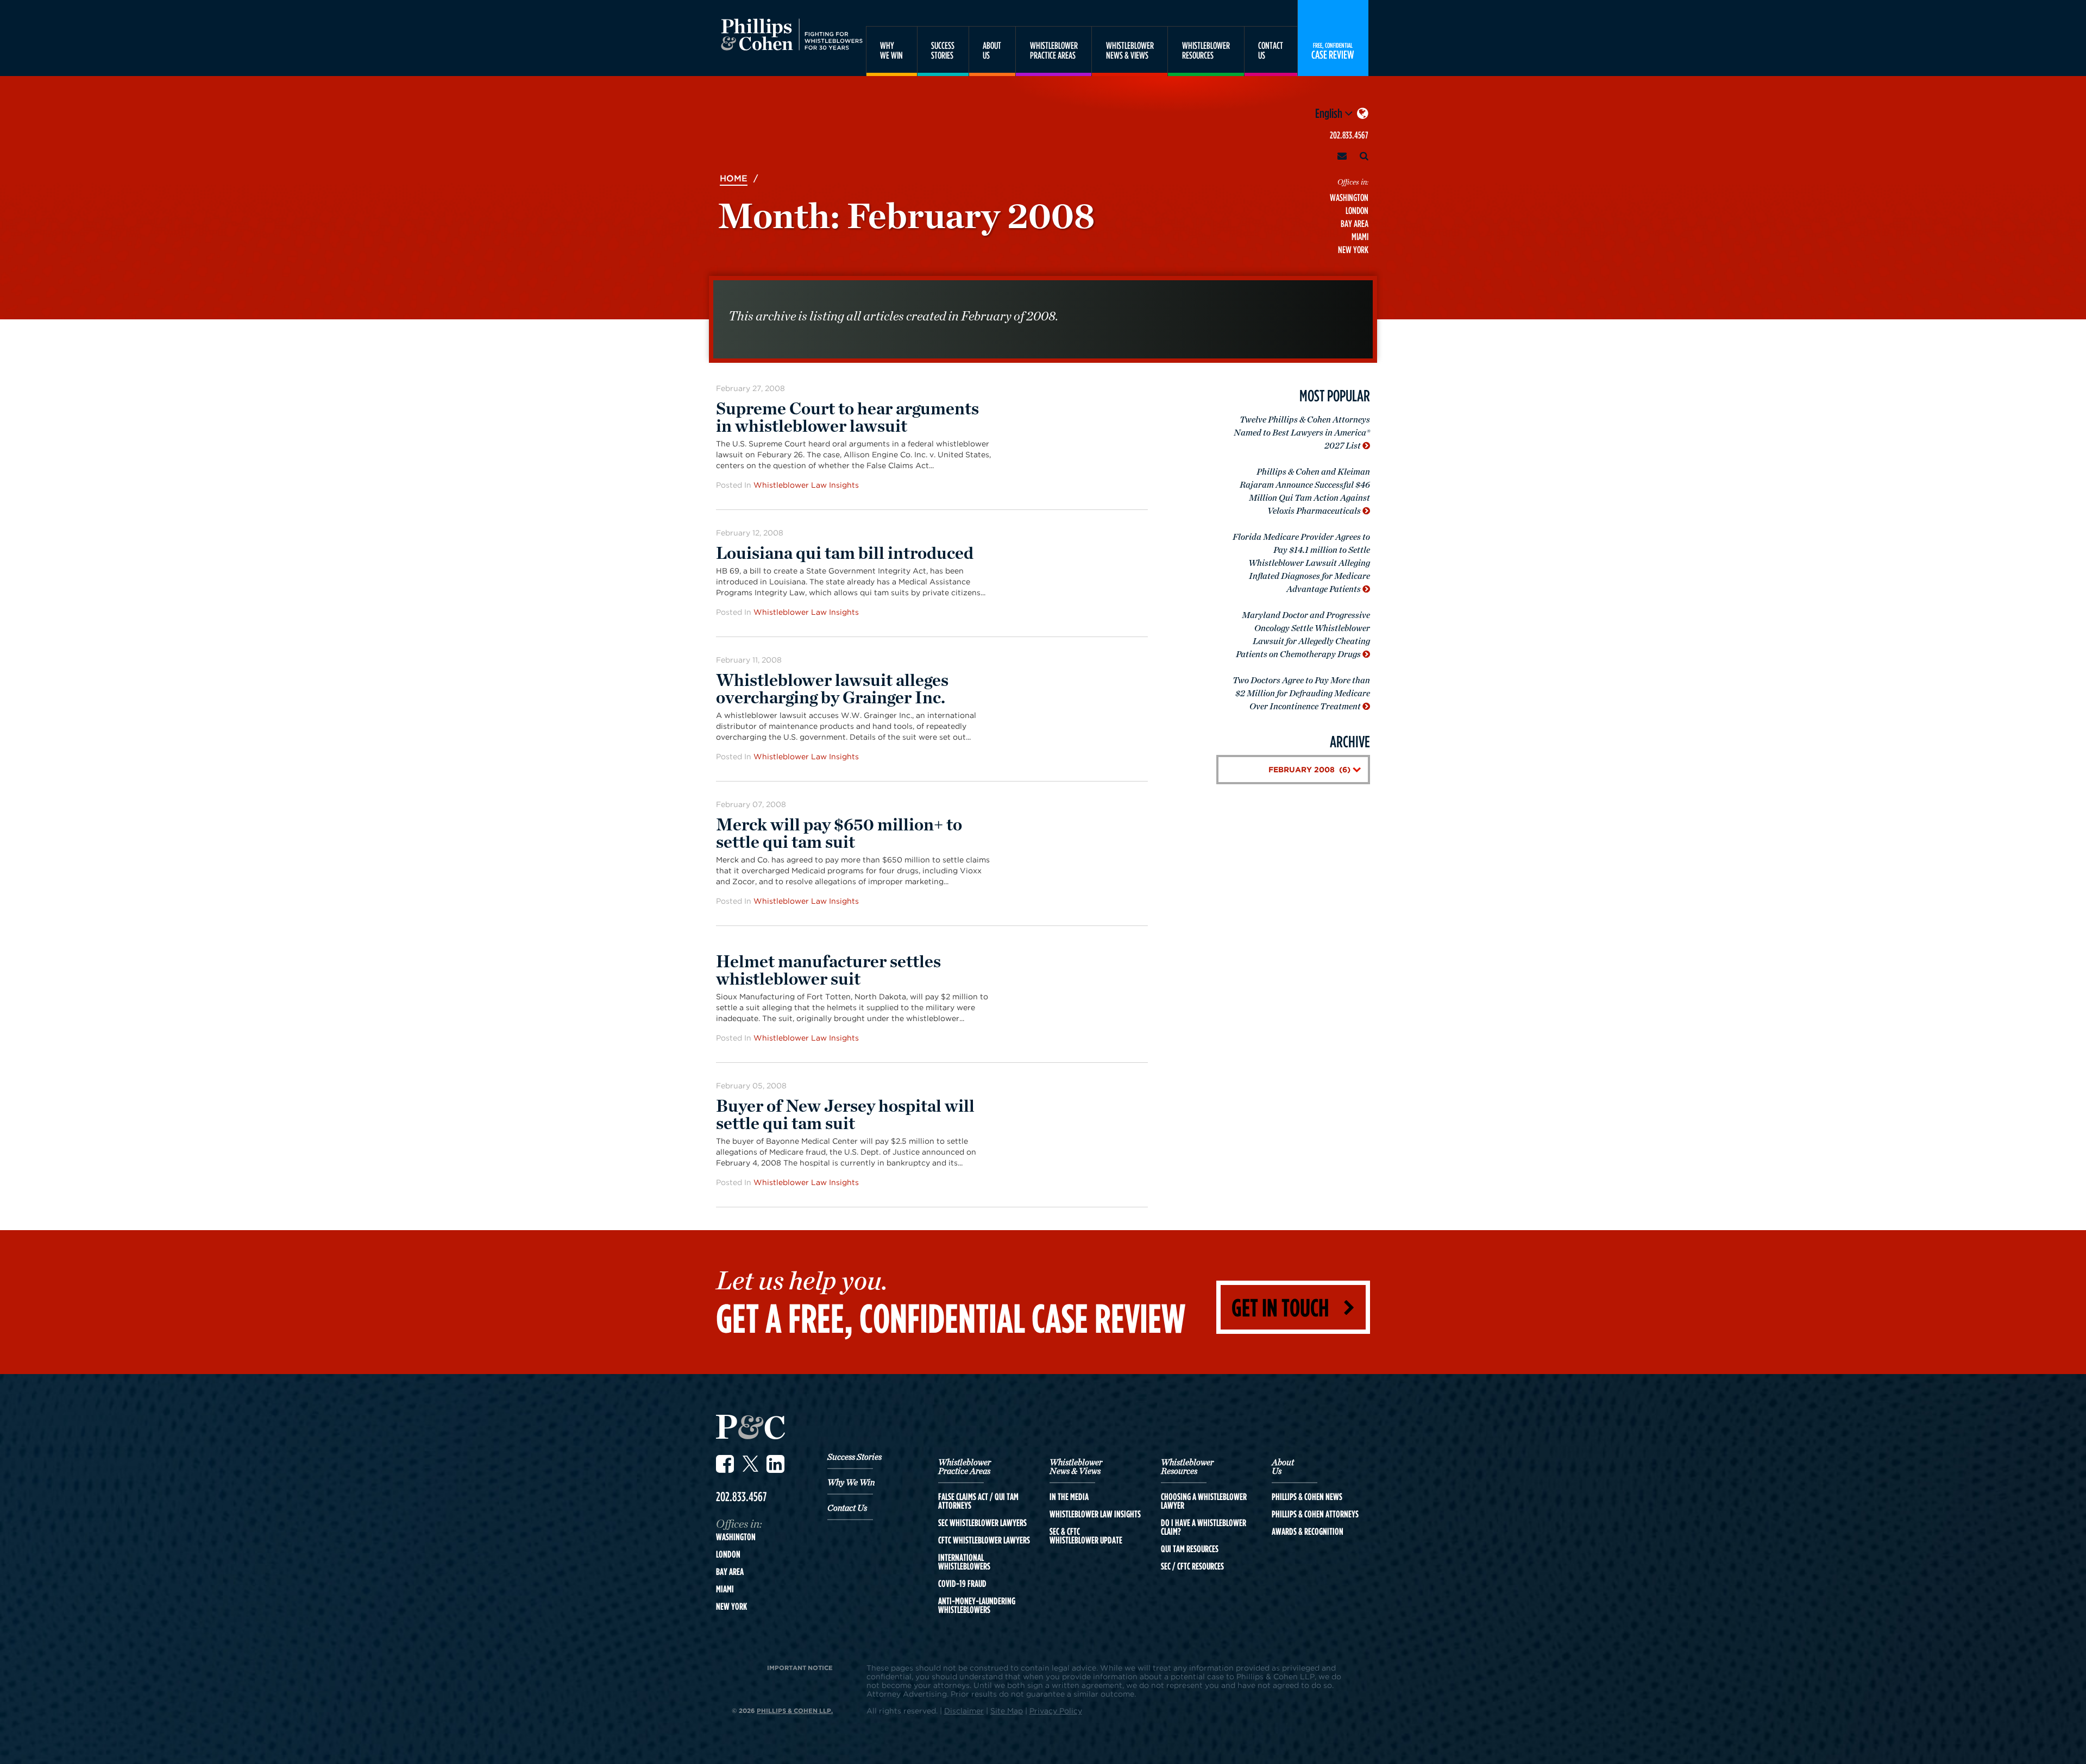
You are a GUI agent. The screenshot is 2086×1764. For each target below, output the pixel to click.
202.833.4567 (1349, 135)
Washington (1349, 197)
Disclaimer (964, 1711)
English (1330, 113)
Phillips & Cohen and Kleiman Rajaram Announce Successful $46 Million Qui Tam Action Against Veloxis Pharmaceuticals (1305, 492)
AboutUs (992, 50)
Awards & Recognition (1308, 1532)
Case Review (1333, 51)
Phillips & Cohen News (1307, 1497)
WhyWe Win (891, 50)
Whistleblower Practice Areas (965, 1467)
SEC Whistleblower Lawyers (982, 1523)
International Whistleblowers (964, 1562)
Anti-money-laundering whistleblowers (977, 1605)
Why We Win (851, 1483)
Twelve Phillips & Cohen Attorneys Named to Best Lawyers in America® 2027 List (1302, 433)
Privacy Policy (1056, 1711)
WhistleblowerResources (1206, 50)
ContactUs (1271, 50)
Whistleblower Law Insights (806, 485)
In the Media (1069, 1497)
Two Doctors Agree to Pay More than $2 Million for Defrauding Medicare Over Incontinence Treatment (1301, 694)
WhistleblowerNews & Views (1130, 50)
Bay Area (1355, 223)
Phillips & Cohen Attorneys (1315, 1514)
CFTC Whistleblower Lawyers (984, 1540)
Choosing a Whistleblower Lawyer (1204, 1501)
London (1357, 210)
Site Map (1007, 1711)
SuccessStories (943, 50)
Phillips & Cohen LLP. (795, 1711)
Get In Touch (1280, 1307)
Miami (1360, 237)
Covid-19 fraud (962, 1584)
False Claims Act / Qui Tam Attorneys (978, 1501)
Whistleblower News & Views (1076, 1467)
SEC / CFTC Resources (1192, 1566)
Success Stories (854, 1457)
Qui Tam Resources (1190, 1549)
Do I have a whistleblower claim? (1204, 1527)
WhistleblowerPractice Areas (1054, 50)
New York (1353, 250)
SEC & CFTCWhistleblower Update (1086, 1536)
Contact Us (847, 1508)
